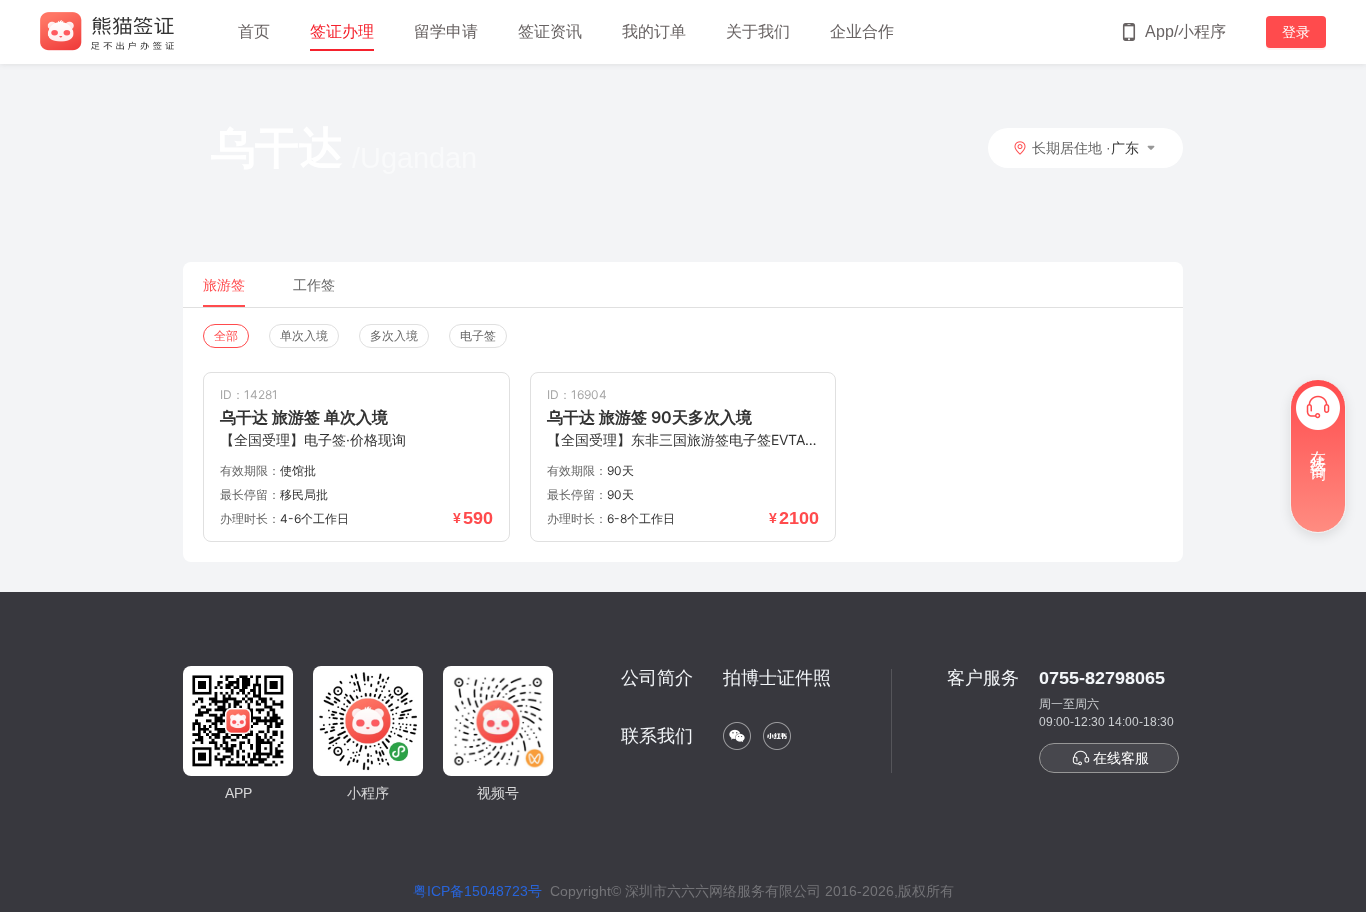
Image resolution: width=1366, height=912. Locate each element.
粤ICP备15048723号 (477, 891)
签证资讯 (550, 31)
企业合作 (862, 31)
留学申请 (446, 31)
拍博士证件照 (777, 678)
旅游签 (224, 285)
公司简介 (657, 678)
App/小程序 (1185, 31)
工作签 (314, 285)
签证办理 (342, 31)
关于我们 (758, 31)
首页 (254, 31)
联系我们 (657, 736)
